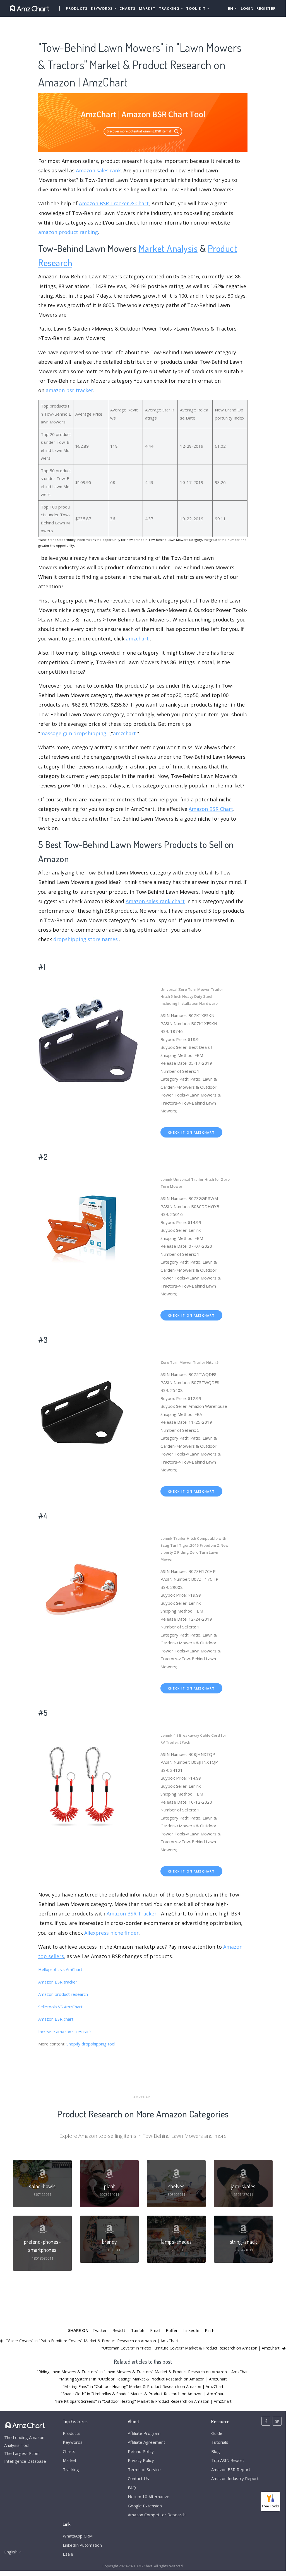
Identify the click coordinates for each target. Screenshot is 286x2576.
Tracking (71, 2469)
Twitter (100, 2330)
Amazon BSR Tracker (132, 1914)
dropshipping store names (86, 939)
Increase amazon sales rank (65, 2032)
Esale (68, 2554)
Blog (216, 2451)
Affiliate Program (144, 2433)
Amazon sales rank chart (155, 901)
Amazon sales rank (98, 170)
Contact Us (138, 2478)
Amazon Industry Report (235, 2478)
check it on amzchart (191, 1132)
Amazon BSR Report (231, 2469)
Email (155, 2330)
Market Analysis (168, 248)
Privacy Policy (141, 2460)
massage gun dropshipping (73, 733)
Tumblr (138, 2330)
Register (266, 8)
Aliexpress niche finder (111, 1933)
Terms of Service (144, 2469)
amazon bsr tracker (69, 390)
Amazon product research (63, 1994)
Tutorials (220, 2442)
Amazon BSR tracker (58, 1982)
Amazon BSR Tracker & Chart (114, 203)
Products (77, 8)
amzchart (137, 638)
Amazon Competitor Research (157, 2515)
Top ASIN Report (228, 2460)
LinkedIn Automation (82, 2545)
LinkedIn (191, 2330)
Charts (128, 8)
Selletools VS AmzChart (60, 2007)
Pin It (210, 2330)
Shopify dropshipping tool (91, 2044)
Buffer (172, 2330)
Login (247, 8)
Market (147, 8)
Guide (217, 2433)
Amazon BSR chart (56, 2019)
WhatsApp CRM (78, 2536)
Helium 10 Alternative (149, 2497)
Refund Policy (141, 2451)
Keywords (73, 2442)
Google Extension (145, 2506)
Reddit (119, 2330)
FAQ (132, 2488)
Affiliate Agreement (146, 2442)
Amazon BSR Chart (211, 809)
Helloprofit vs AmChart (60, 1969)
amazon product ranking (68, 232)
